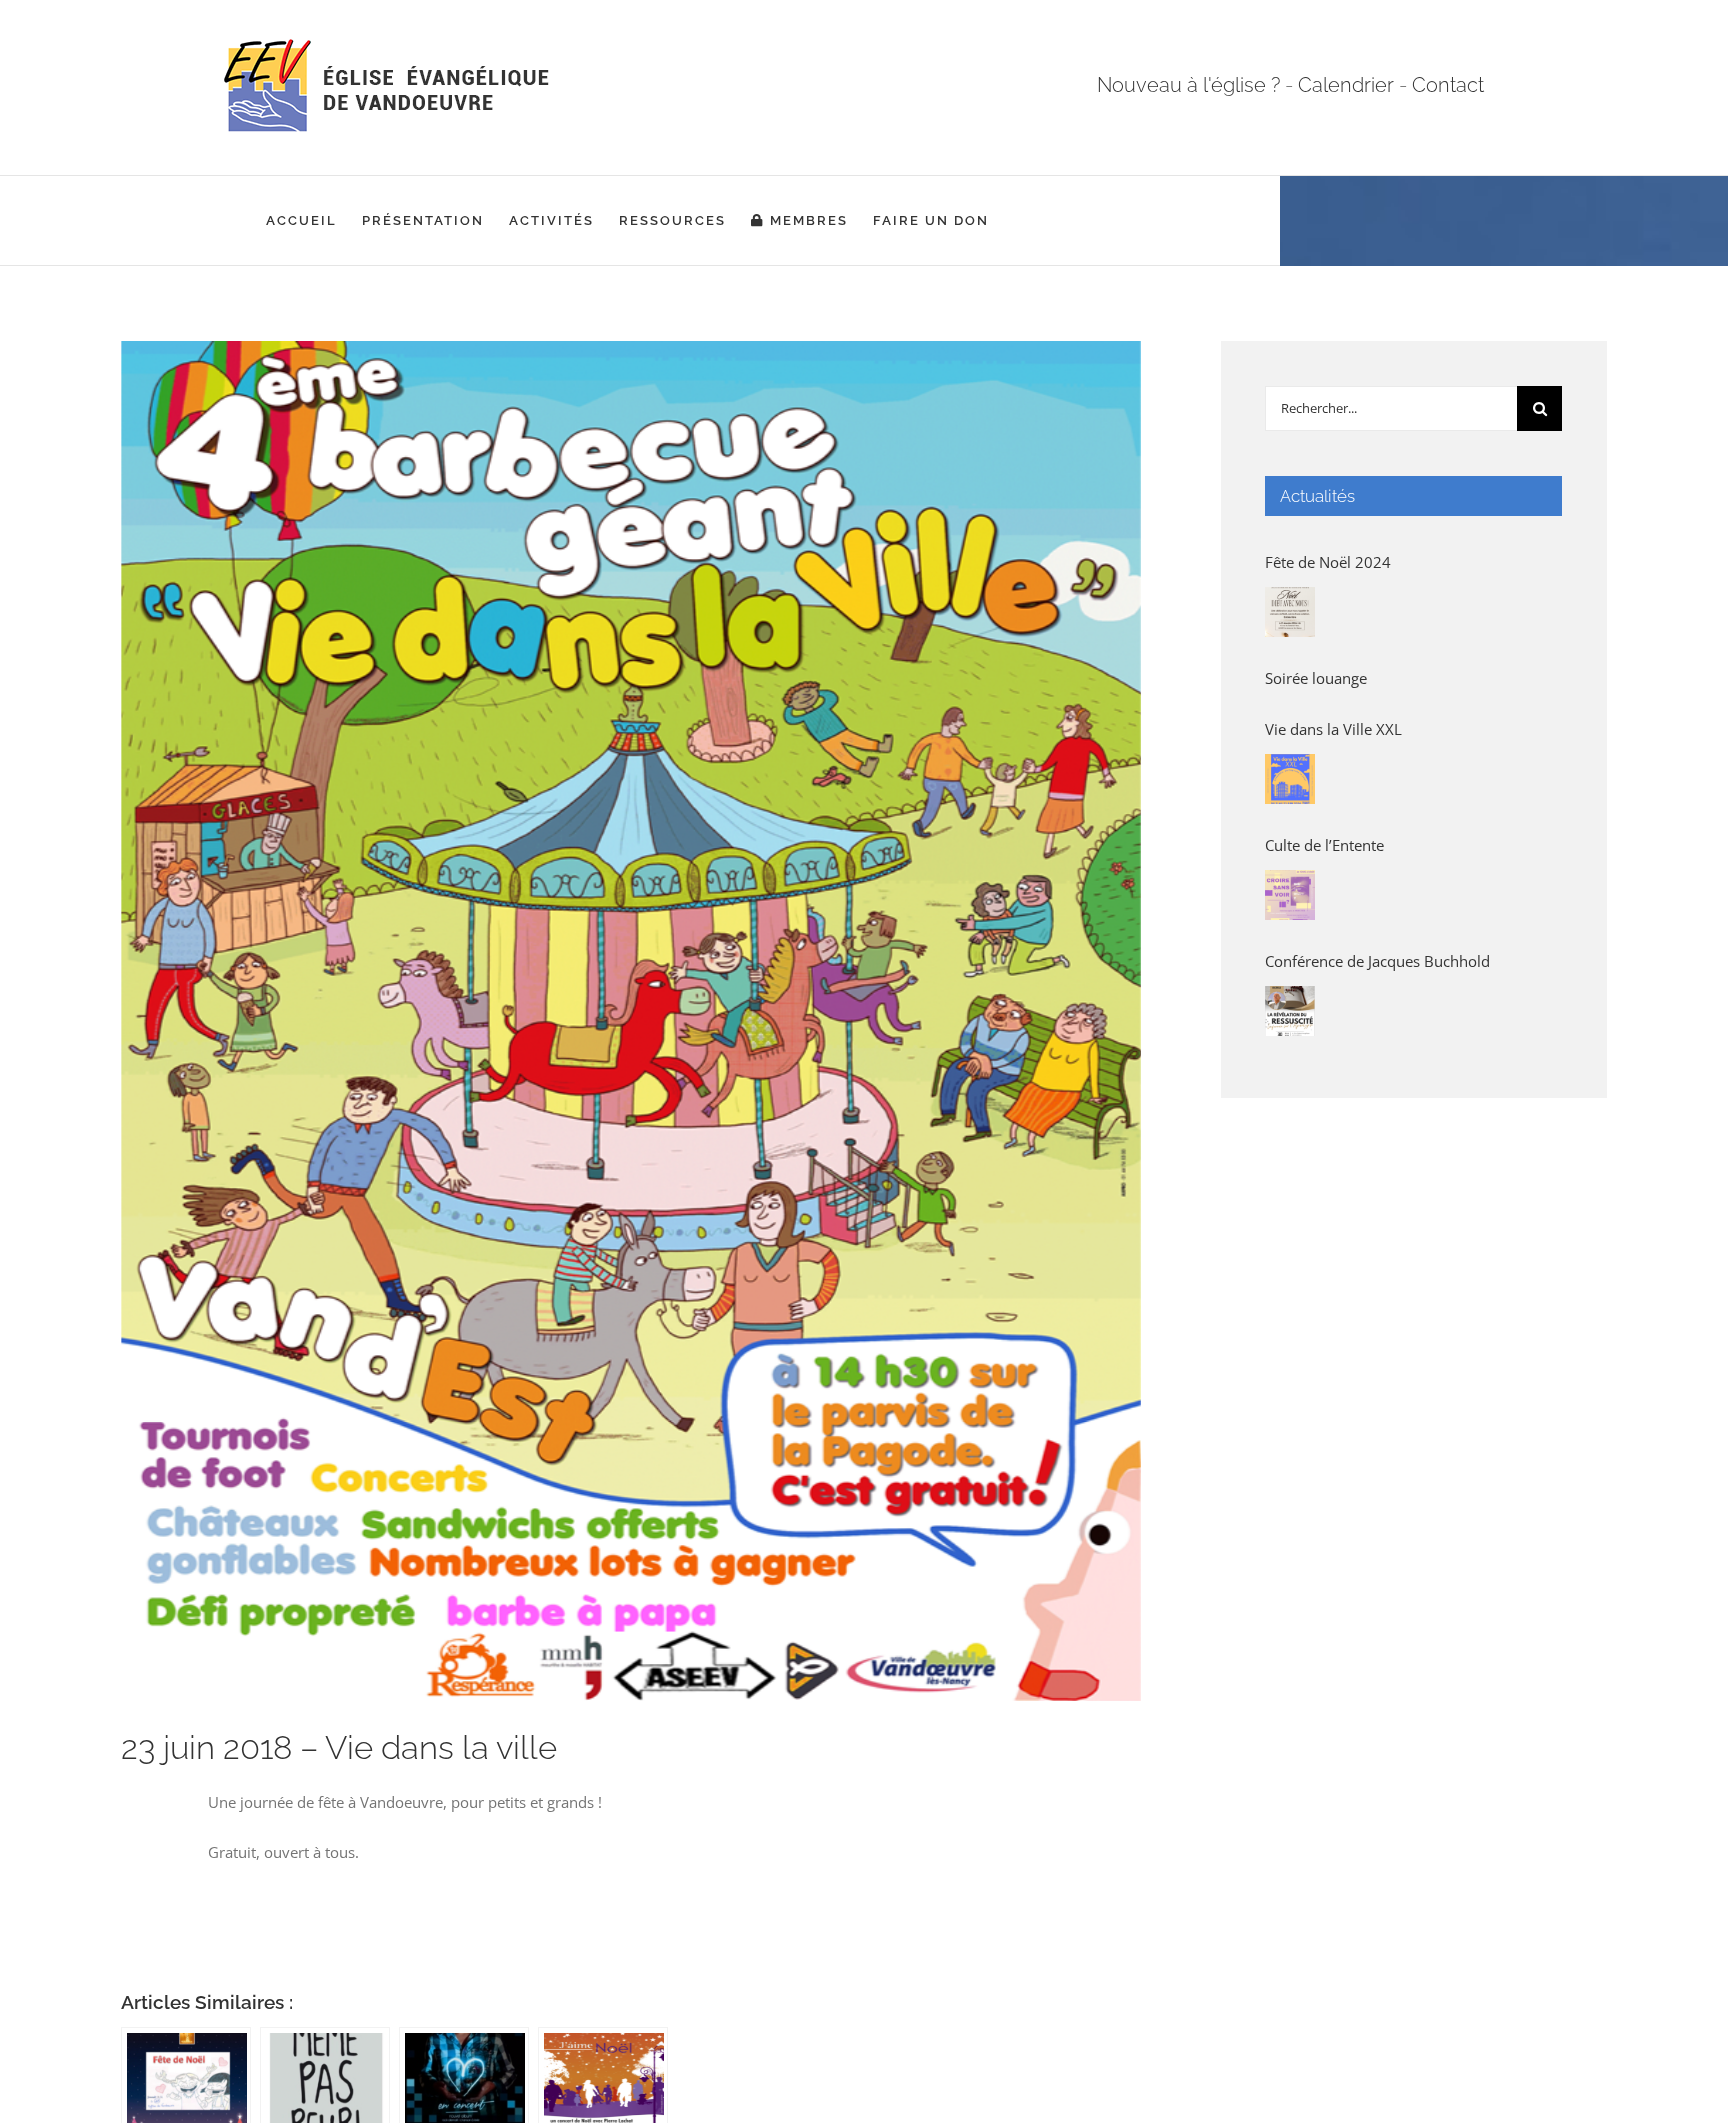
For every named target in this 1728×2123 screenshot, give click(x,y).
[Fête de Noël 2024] (1290, 612)
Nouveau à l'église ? (1188, 85)
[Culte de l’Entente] (1290, 895)
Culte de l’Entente (1324, 845)
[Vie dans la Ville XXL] (1290, 779)
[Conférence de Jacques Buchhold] (1290, 1011)
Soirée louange (1316, 678)
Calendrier (1346, 85)
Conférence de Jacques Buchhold (1377, 961)
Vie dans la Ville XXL (1333, 729)
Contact (1448, 85)
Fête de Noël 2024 (1328, 562)
